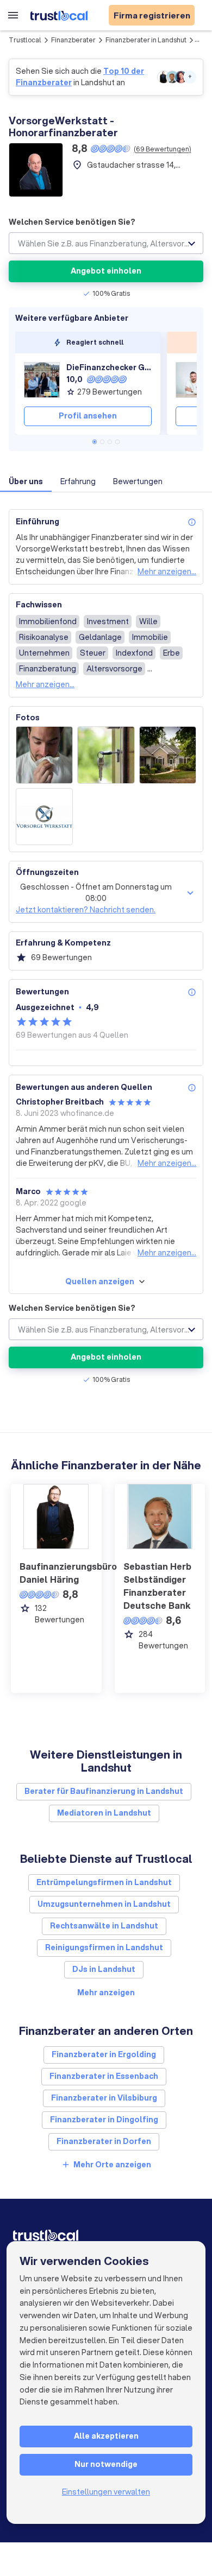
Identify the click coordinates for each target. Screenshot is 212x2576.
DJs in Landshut (104, 1969)
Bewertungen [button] (138, 481)
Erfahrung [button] (78, 481)
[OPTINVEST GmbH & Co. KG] (194, 380)
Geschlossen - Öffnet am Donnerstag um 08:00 (96, 893)
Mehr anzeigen (106, 1993)
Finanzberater (73, 40)
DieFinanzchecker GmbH (109, 367)
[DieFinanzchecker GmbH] (42, 380)
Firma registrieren (152, 15)
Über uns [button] (26, 481)
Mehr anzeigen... (167, 572)
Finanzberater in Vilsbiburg (104, 2098)
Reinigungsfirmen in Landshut (104, 1947)
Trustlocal (25, 40)
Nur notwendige (106, 2464)
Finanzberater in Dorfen (104, 2141)
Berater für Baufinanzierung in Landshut (104, 1791)
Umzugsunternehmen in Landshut (104, 1904)
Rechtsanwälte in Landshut (104, 1926)
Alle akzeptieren (106, 2436)
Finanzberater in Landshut (146, 40)
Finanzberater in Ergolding (104, 2054)
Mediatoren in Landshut (104, 1813)
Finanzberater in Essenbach (104, 2076)
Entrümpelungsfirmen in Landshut (104, 1882)
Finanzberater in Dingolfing (104, 2120)
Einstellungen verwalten (106, 2492)
